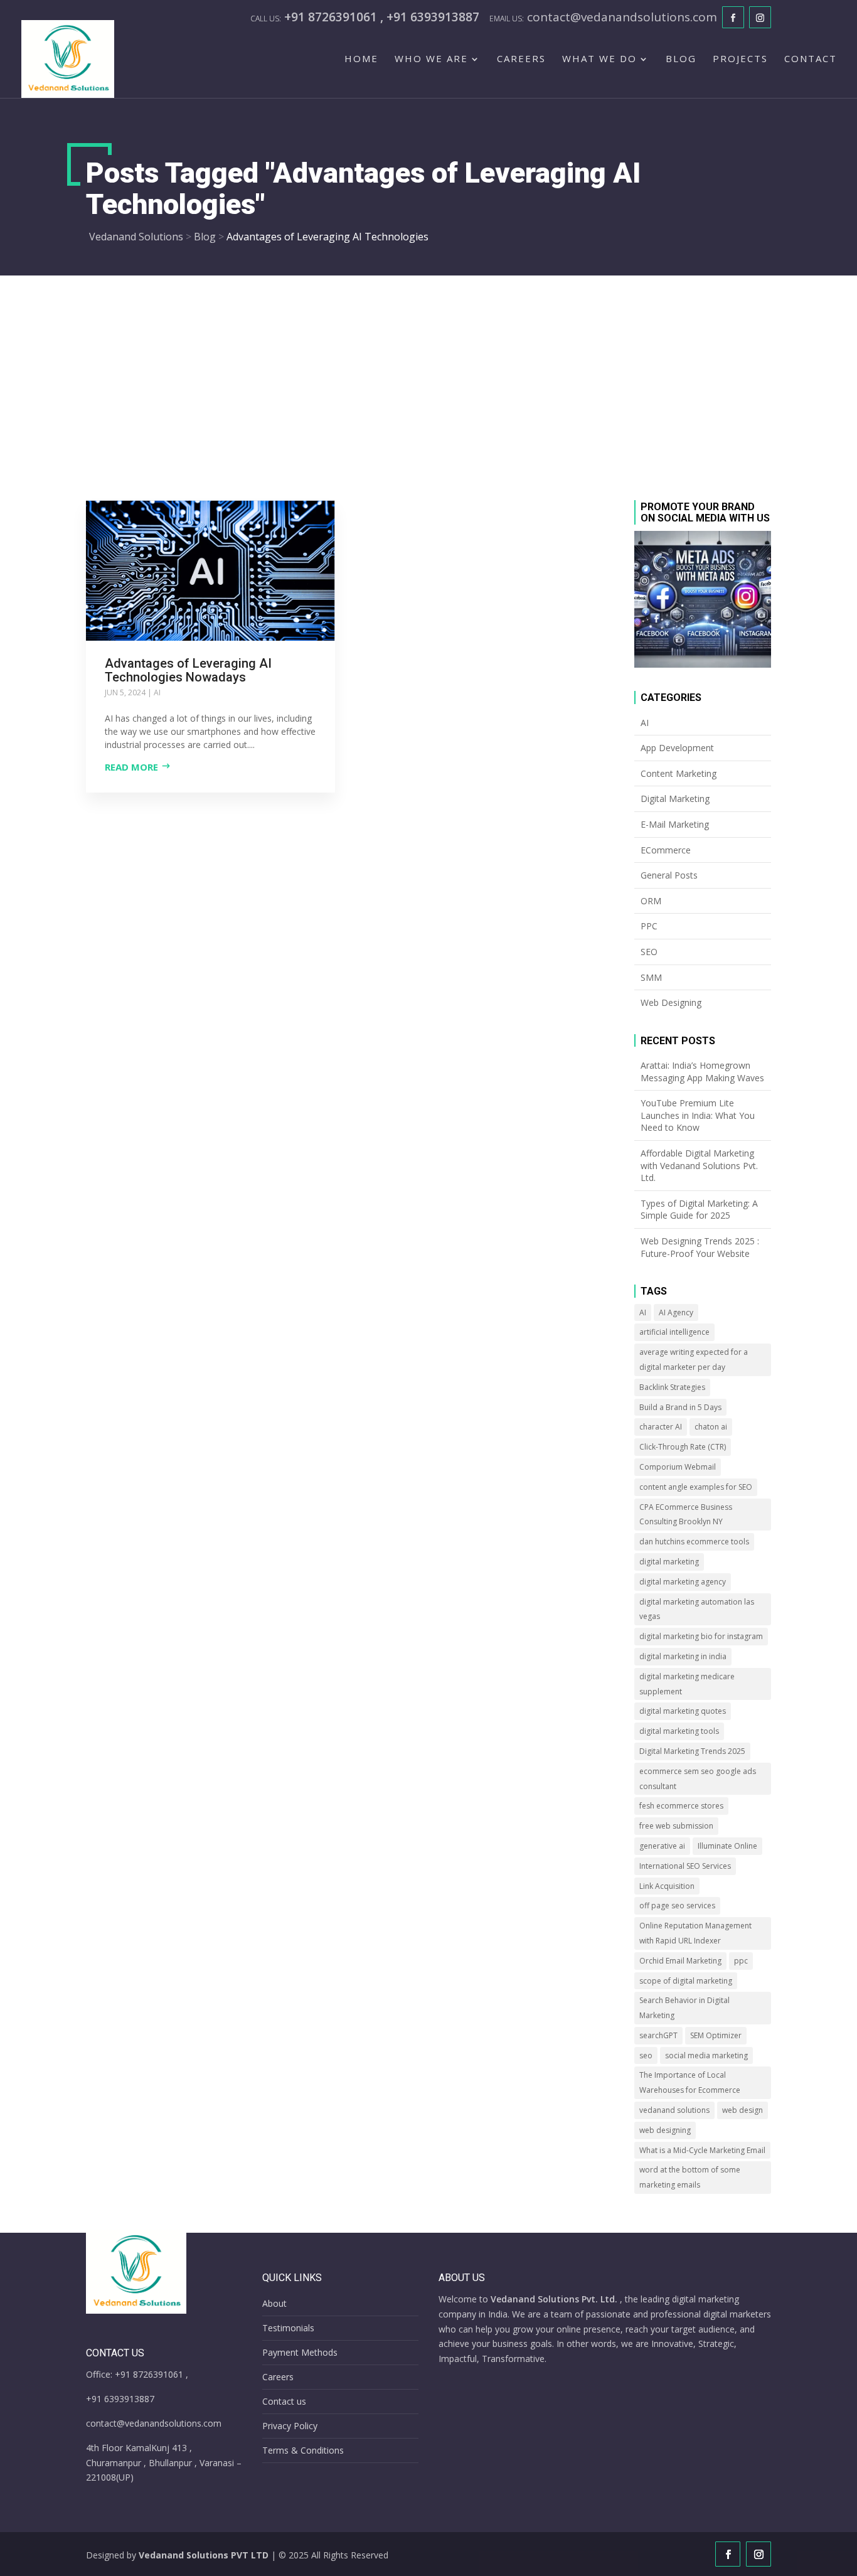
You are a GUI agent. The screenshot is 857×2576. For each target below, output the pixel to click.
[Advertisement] (428, 370)
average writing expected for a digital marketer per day (694, 1360)
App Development (677, 748)
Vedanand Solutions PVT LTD (204, 2555)
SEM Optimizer (716, 2035)
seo (646, 2055)
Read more (131, 767)
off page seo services (677, 1905)
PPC (649, 926)
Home (361, 59)
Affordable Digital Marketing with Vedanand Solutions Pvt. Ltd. (699, 1165)
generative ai (662, 1846)
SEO (649, 952)
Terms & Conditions (303, 2450)
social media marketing (706, 2055)
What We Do (599, 59)
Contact (811, 59)
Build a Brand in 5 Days (680, 1407)
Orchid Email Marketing (680, 1961)
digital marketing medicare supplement (687, 1684)
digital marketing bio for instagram (701, 1636)
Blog (681, 59)
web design (743, 2110)
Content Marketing (679, 773)
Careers (521, 59)
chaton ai (711, 1427)
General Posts (669, 875)
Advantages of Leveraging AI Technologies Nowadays (188, 670)
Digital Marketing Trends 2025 (692, 1751)
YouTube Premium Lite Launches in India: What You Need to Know (698, 1115)
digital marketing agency (683, 1582)
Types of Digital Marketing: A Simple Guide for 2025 (699, 1210)
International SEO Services (685, 1866)
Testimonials (288, 2328)
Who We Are (431, 59)
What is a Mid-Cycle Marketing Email (702, 2150)
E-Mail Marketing (675, 824)
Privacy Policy (290, 2426)
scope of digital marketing (686, 1981)
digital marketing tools (679, 1731)
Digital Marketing (675, 799)
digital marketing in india (683, 1656)
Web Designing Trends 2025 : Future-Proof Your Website (700, 1247)
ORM (651, 901)
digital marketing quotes (683, 1711)
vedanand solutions (674, 2110)
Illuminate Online (727, 1846)
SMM (651, 977)
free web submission (676, 1826)
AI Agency (676, 1312)
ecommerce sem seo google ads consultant (698, 1779)
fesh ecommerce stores (681, 1806)
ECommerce (666, 850)
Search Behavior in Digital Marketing (684, 2008)
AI (157, 692)
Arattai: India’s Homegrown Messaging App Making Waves (702, 1072)
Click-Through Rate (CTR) (683, 1447)
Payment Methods (300, 2352)
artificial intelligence (674, 1332)
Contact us (284, 2401)
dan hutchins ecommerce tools (694, 1542)
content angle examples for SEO (696, 1487)
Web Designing (671, 1002)
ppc (741, 1961)
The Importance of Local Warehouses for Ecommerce (690, 2082)
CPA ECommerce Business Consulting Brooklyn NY (686, 1515)
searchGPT (658, 2035)
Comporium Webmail (678, 1467)
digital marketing (669, 1562)
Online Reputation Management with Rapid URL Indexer (695, 1933)
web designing (665, 2130)
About (274, 2303)
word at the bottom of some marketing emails (690, 2177)
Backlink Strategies (672, 1387)
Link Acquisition (667, 1886)
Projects (740, 59)
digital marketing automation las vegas (697, 1609)
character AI (661, 1427)
